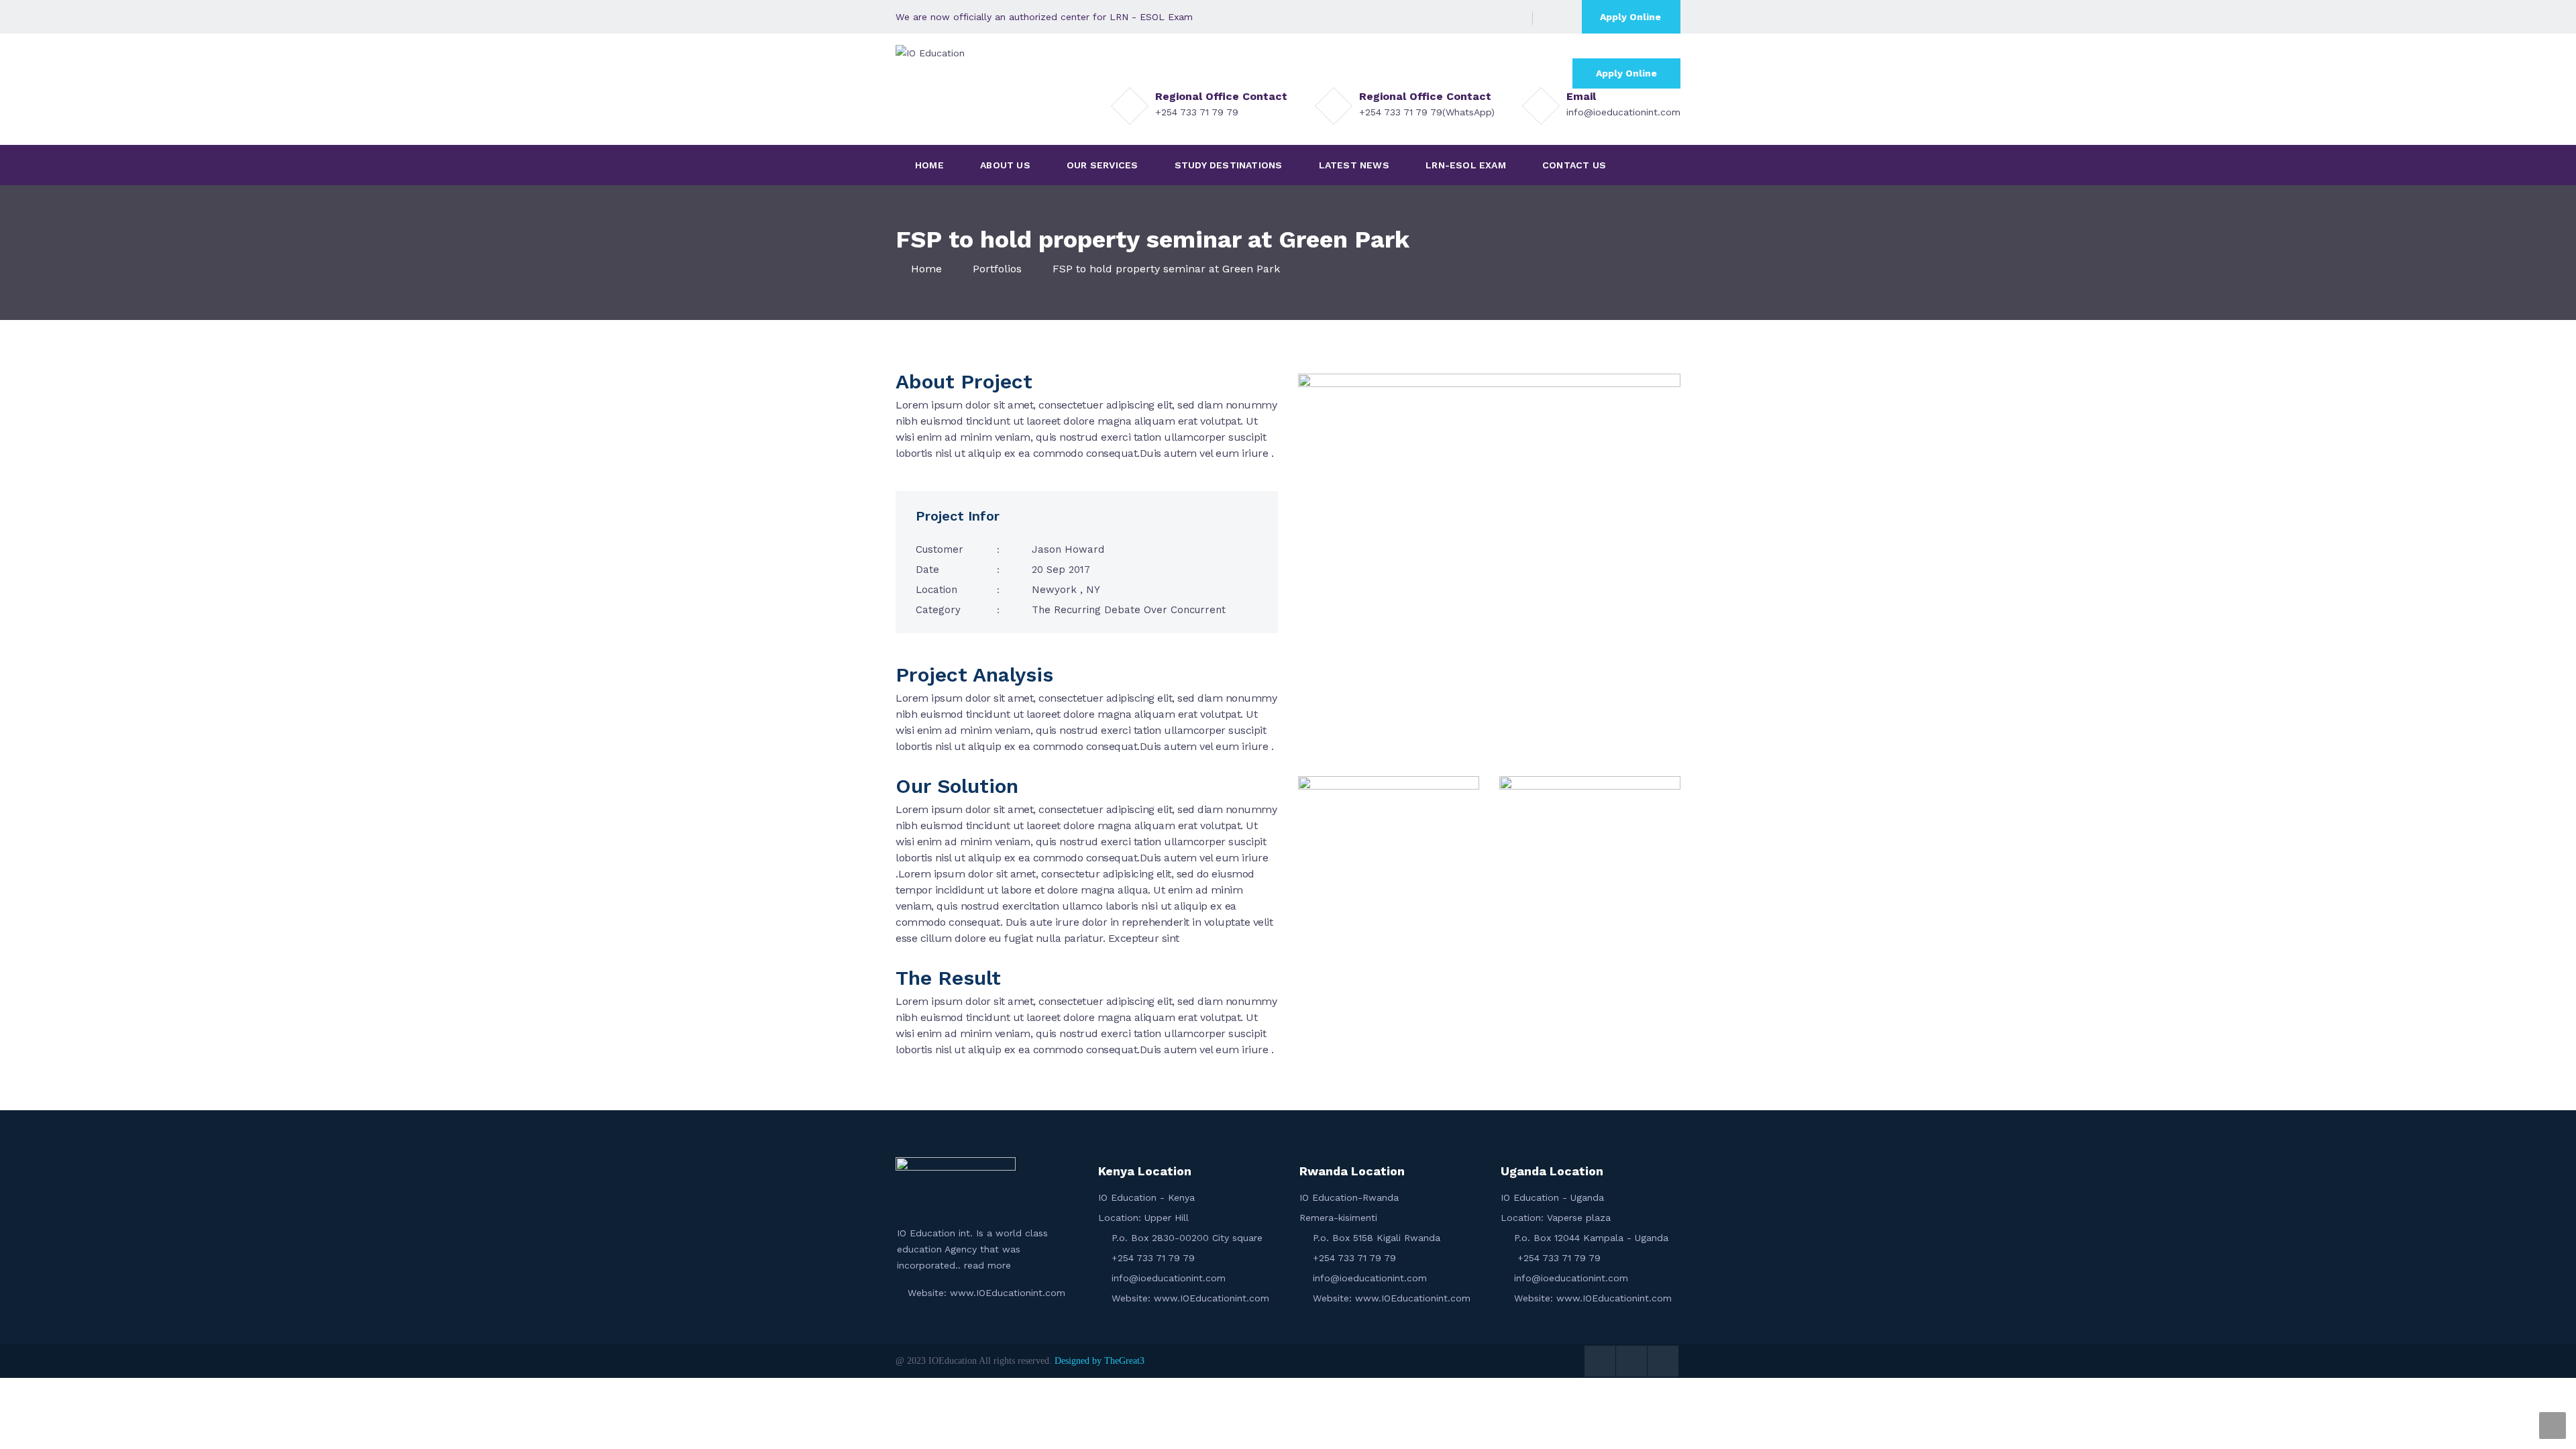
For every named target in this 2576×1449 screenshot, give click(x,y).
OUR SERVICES (1102, 165)
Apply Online (1630, 17)
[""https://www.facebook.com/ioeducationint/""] (1491, 17)
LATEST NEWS (1354, 165)
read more (986, 1265)
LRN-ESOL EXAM (1466, 165)
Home (926, 269)
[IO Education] (930, 52)
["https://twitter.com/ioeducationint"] (1471, 17)
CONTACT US (1574, 165)
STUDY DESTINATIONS (1229, 165)
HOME (929, 165)
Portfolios (997, 269)
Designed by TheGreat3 (1099, 1361)
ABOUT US (1005, 165)
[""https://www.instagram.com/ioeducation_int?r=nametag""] (1511, 17)
